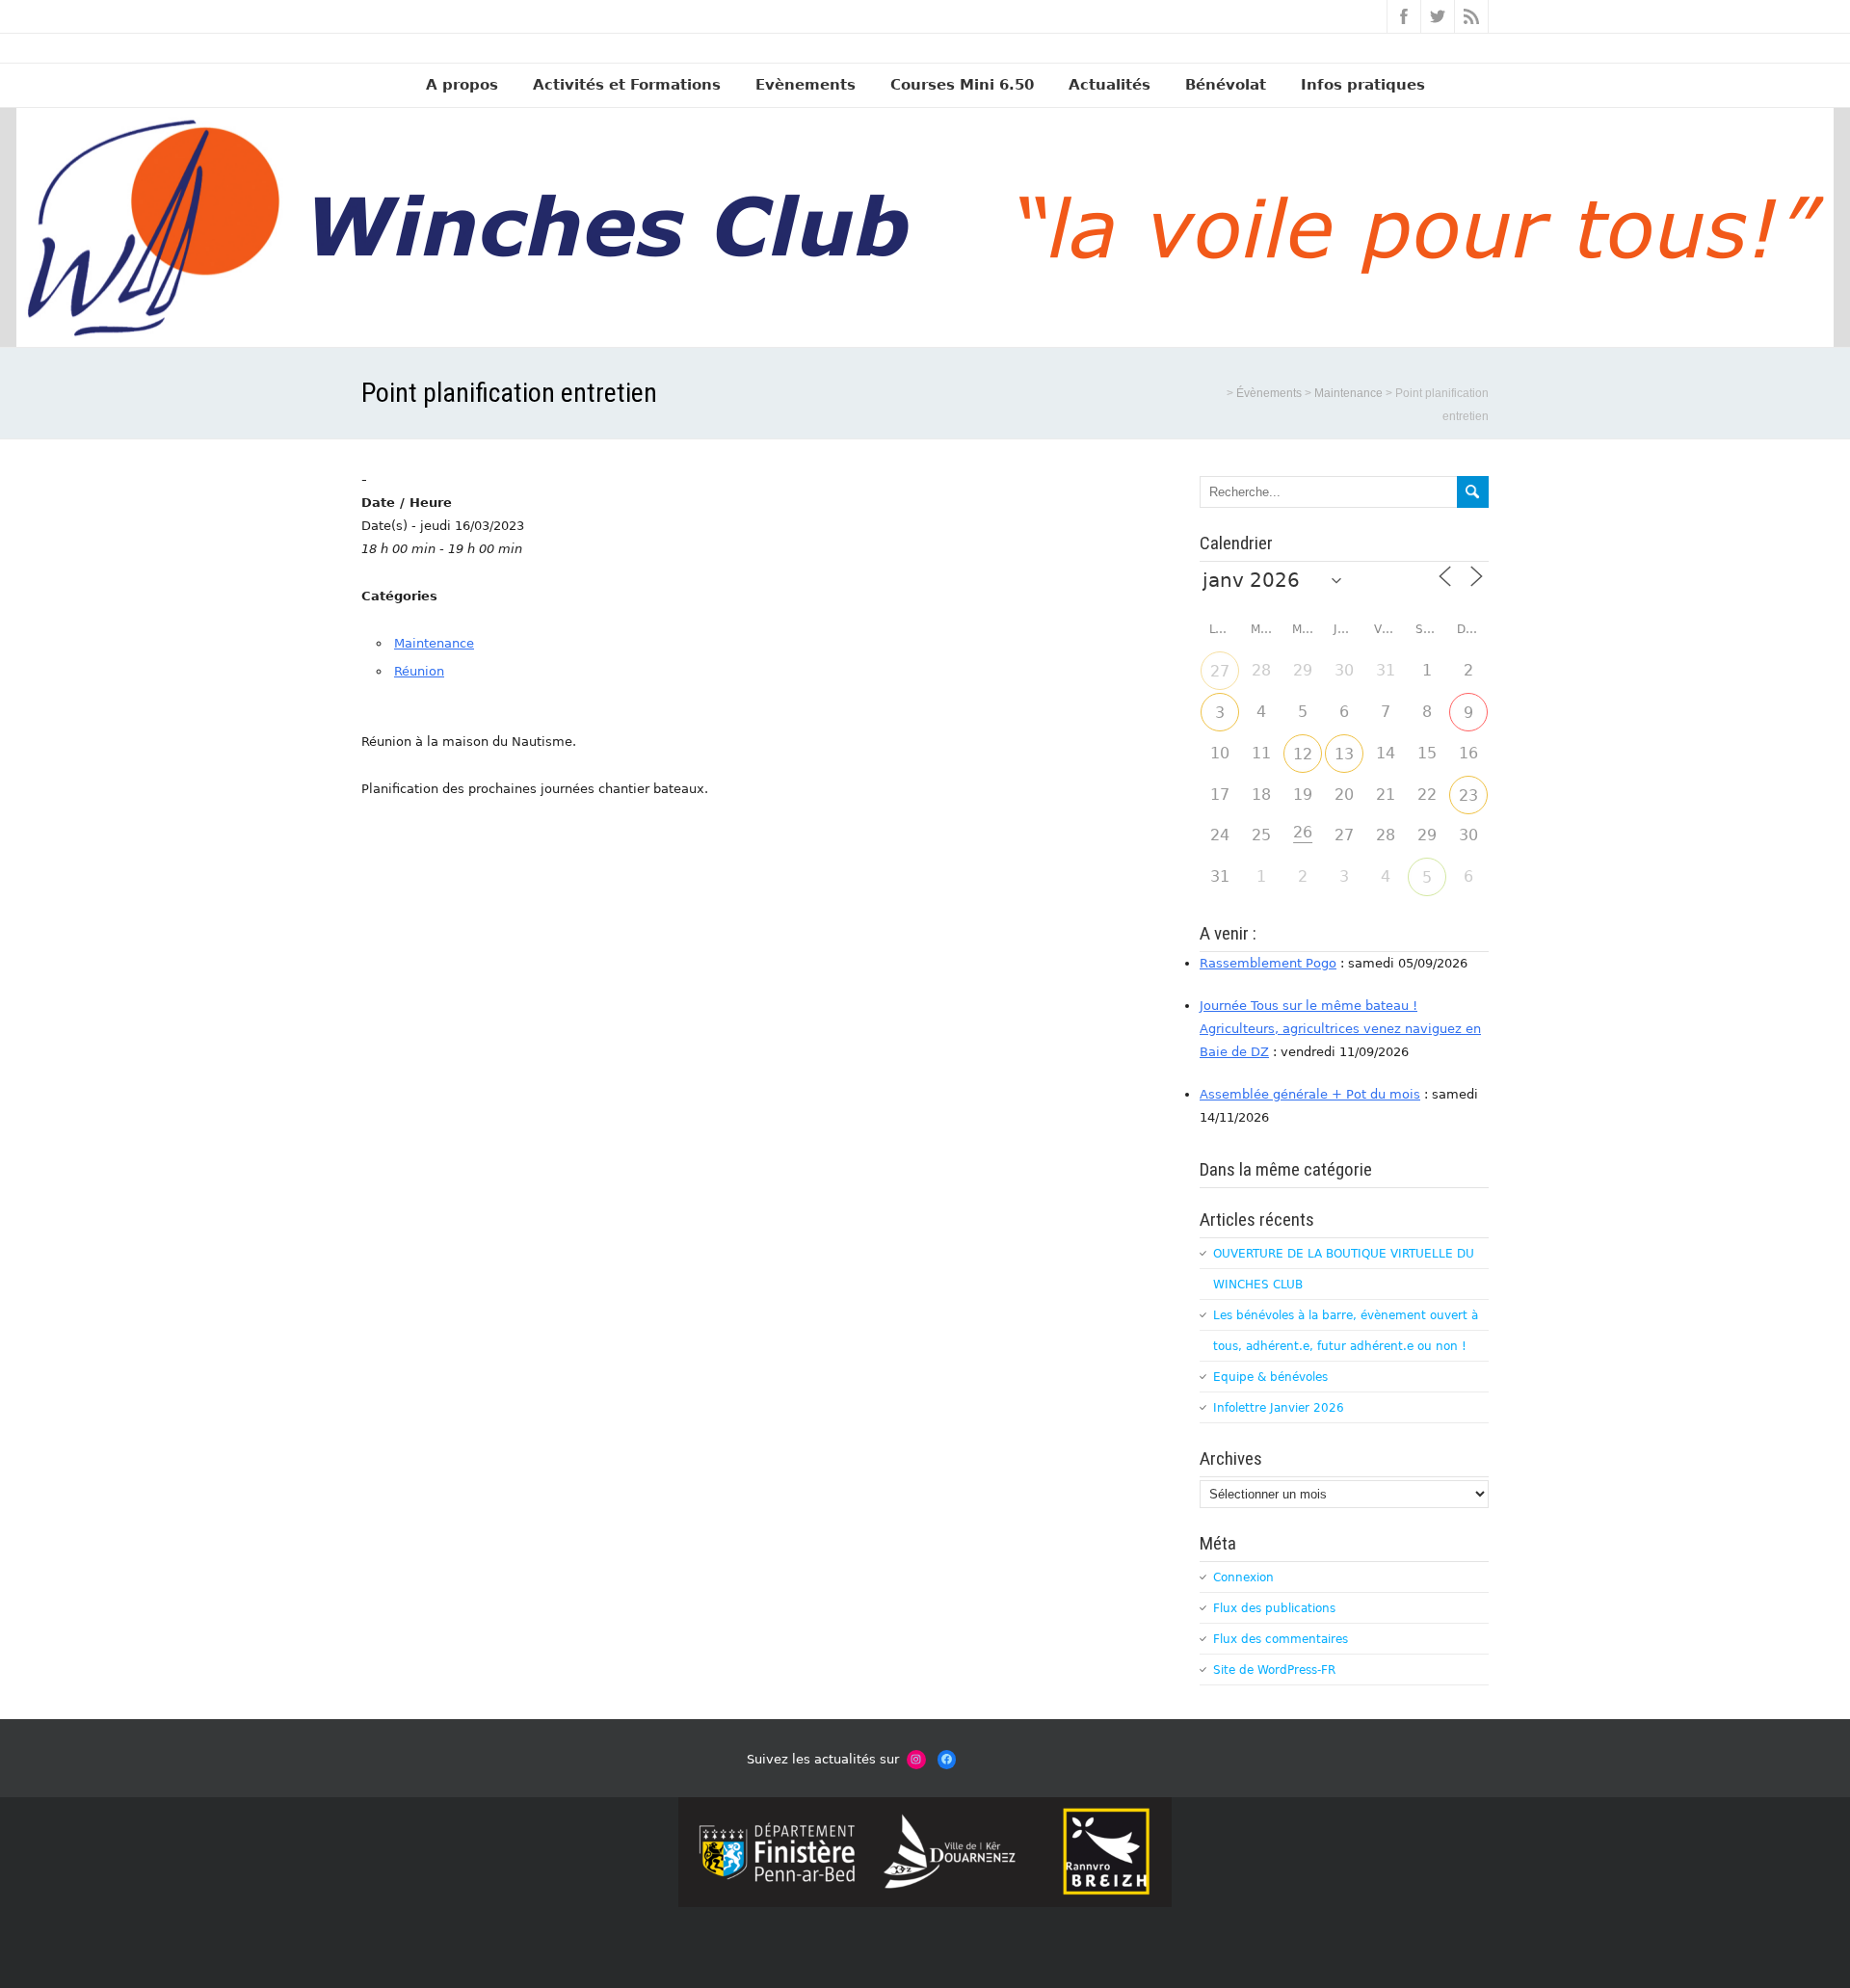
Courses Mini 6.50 (962, 85)
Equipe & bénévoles (1270, 1377)
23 (1468, 795)
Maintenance (434, 643)
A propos (462, 85)
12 (1303, 754)
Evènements (806, 85)
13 (1344, 754)
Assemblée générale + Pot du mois (1310, 1094)
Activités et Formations (627, 85)
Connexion (1243, 1577)
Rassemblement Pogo (1268, 963)
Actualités (1110, 85)
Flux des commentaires (1281, 1639)
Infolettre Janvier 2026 (1279, 1408)
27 (1220, 671)
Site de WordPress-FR (1274, 1670)
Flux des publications (1274, 1608)
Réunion (419, 671)
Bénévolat (1226, 85)
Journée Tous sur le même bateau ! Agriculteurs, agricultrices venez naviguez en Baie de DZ (1340, 1029)
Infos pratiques (1363, 85)
